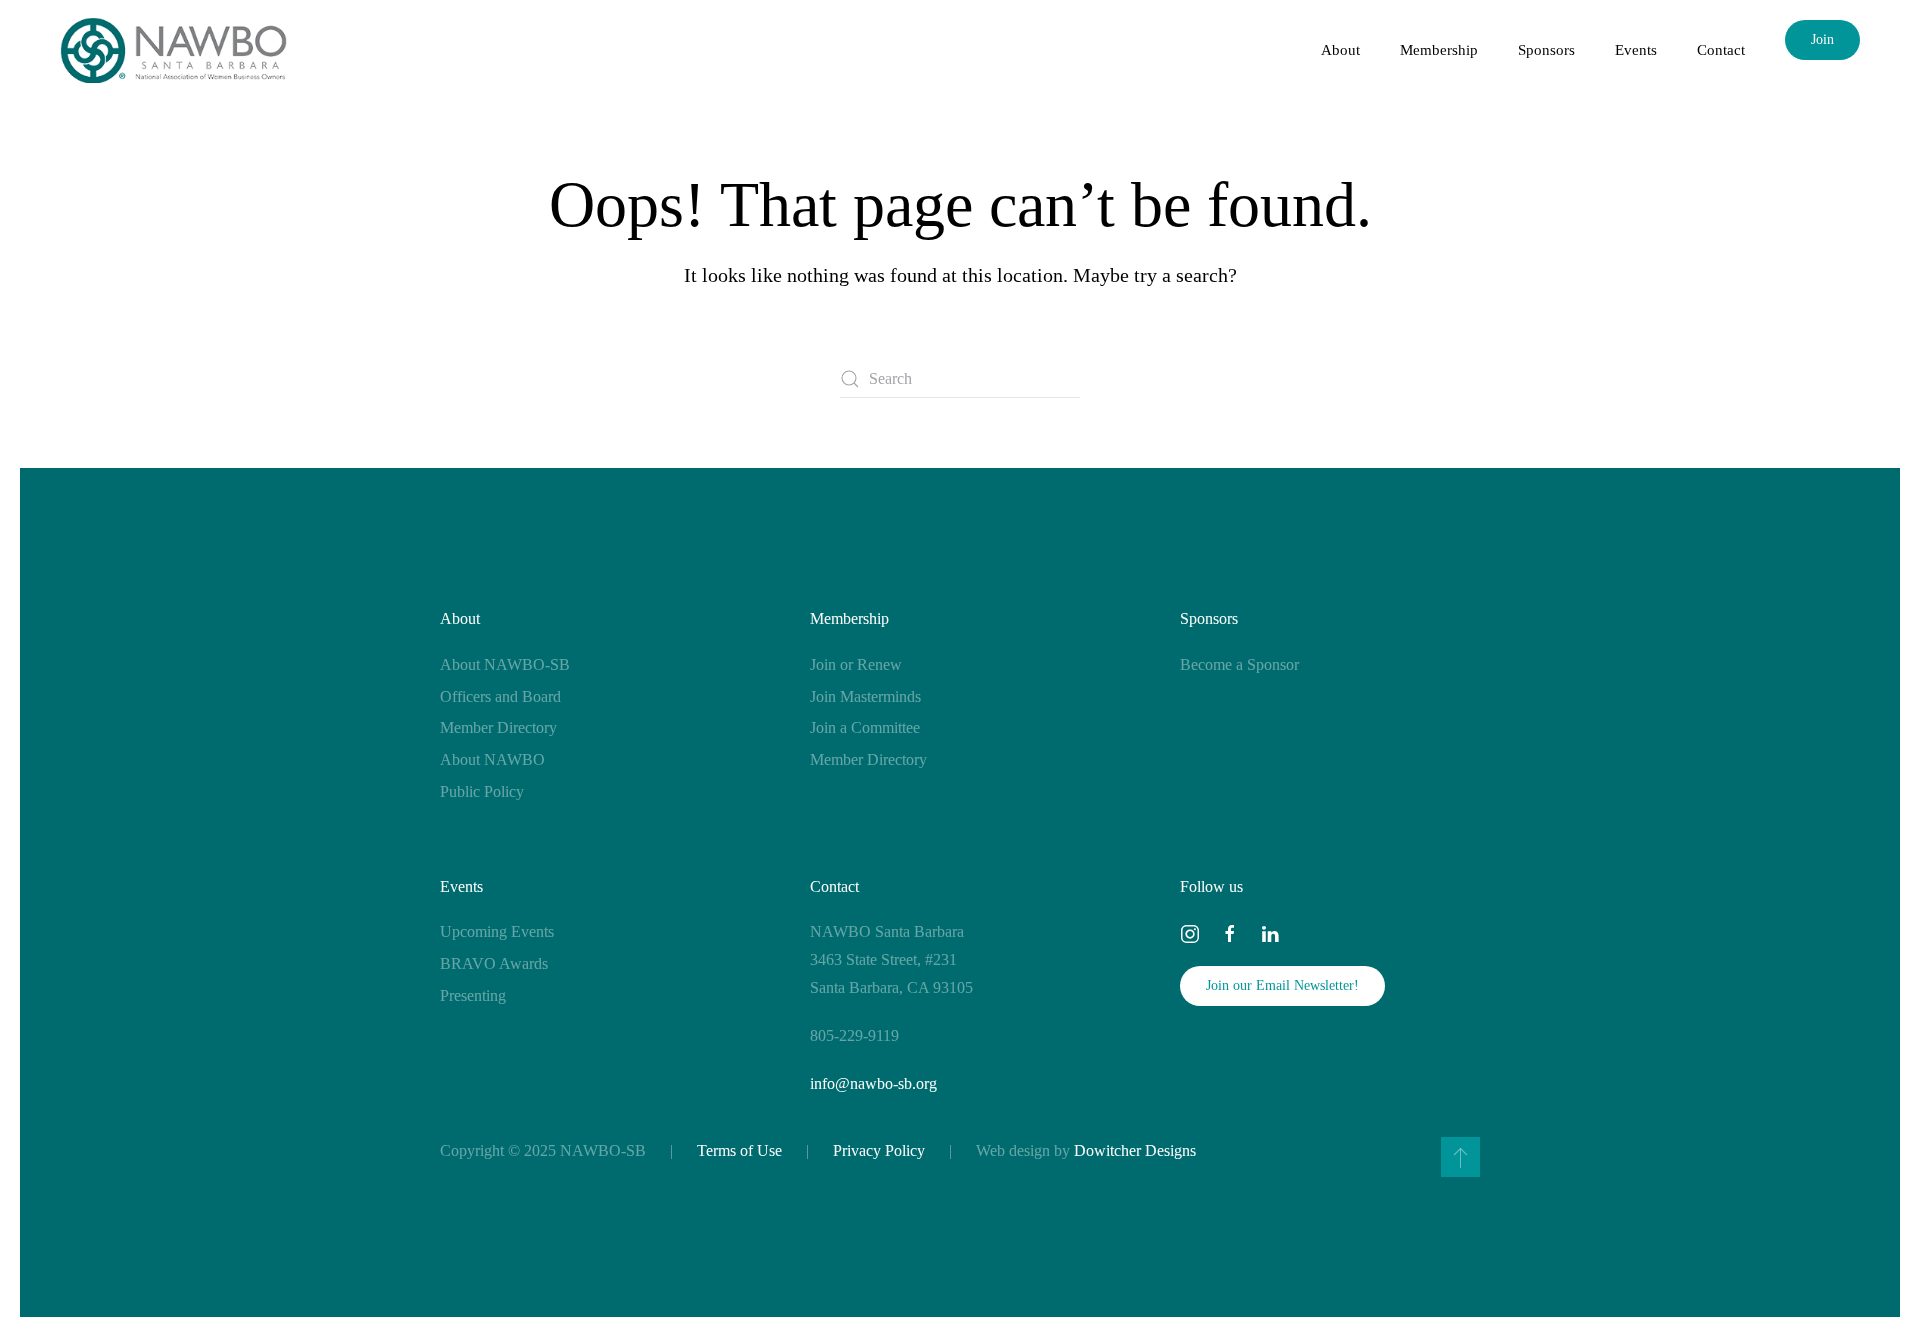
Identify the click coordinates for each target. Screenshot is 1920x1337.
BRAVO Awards (494, 963)
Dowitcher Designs (1135, 1150)
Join (1822, 39)
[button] (1460, 1157)
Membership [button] (1439, 50)
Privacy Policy (879, 1150)
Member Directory (498, 727)
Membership (849, 618)
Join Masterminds (865, 696)
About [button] (1340, 50)
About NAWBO (492, 759)
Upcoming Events (497, 931)
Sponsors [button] (1546, 50)
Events (461, 886)
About (460, 618)
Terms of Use (739, 1150)
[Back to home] (173, 50)
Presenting (473, 995)
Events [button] (1636, 50)
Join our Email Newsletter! (1282, 985)
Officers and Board (500, 696)
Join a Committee (865, 727)
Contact (1721, 50)
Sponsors (1209, 618)
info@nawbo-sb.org (873, 1083)
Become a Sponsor (1239, 664)
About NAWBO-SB (505, 664)
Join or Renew (856, 664)
